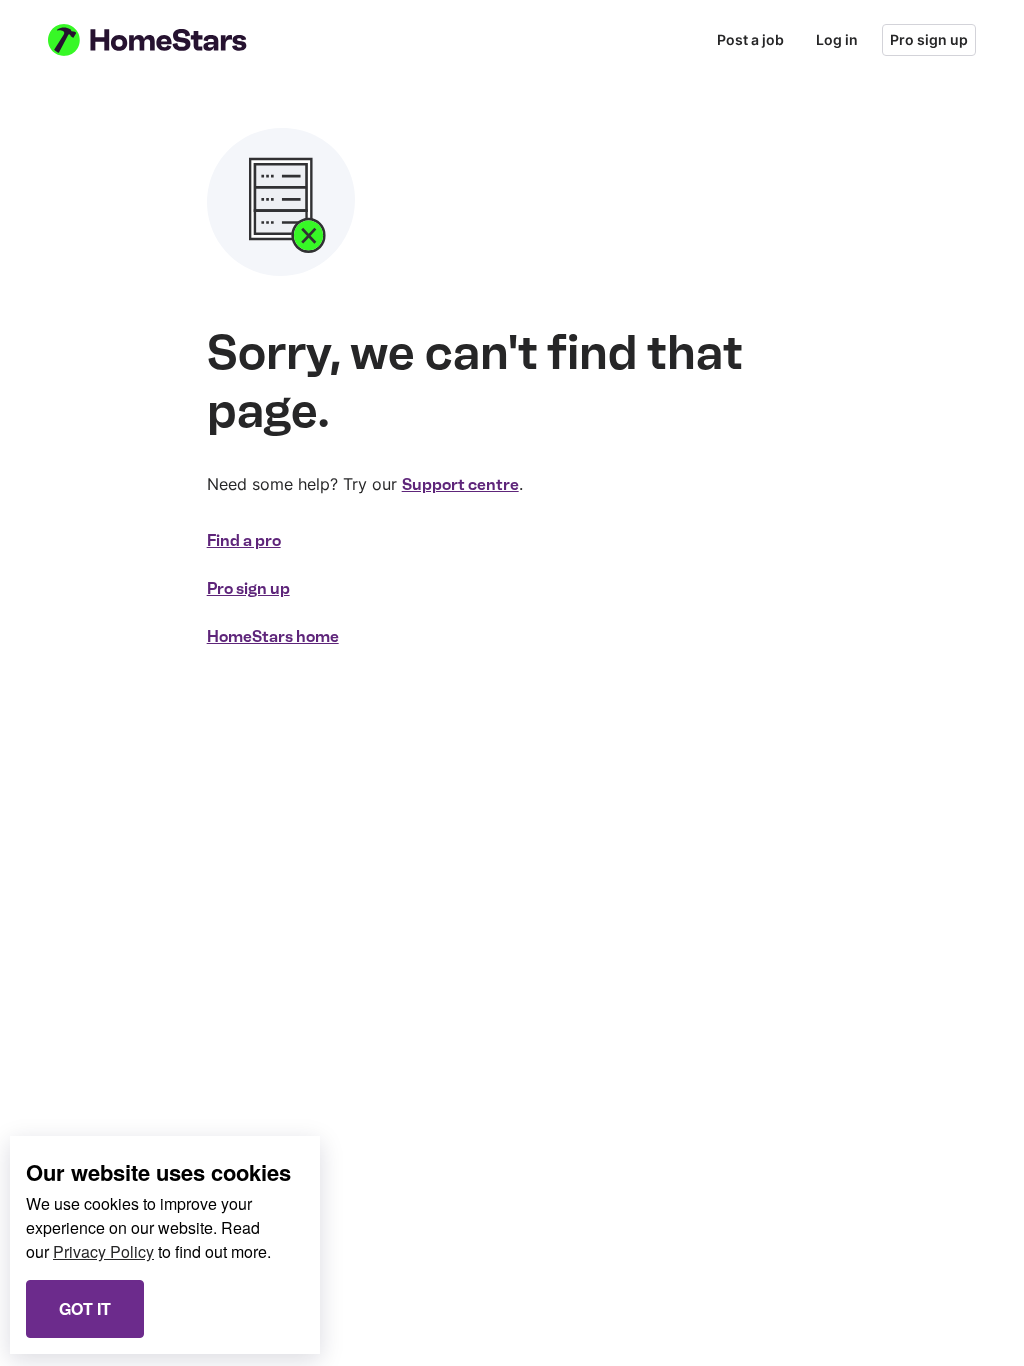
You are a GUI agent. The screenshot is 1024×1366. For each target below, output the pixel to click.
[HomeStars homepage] (166, 40)
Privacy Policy (103, 1251)
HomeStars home (273, 636)
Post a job (750, 39)
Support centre (460, 484)
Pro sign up (929, 39)
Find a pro (244, 540)
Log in (837, 39)
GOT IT (85, 1308)
